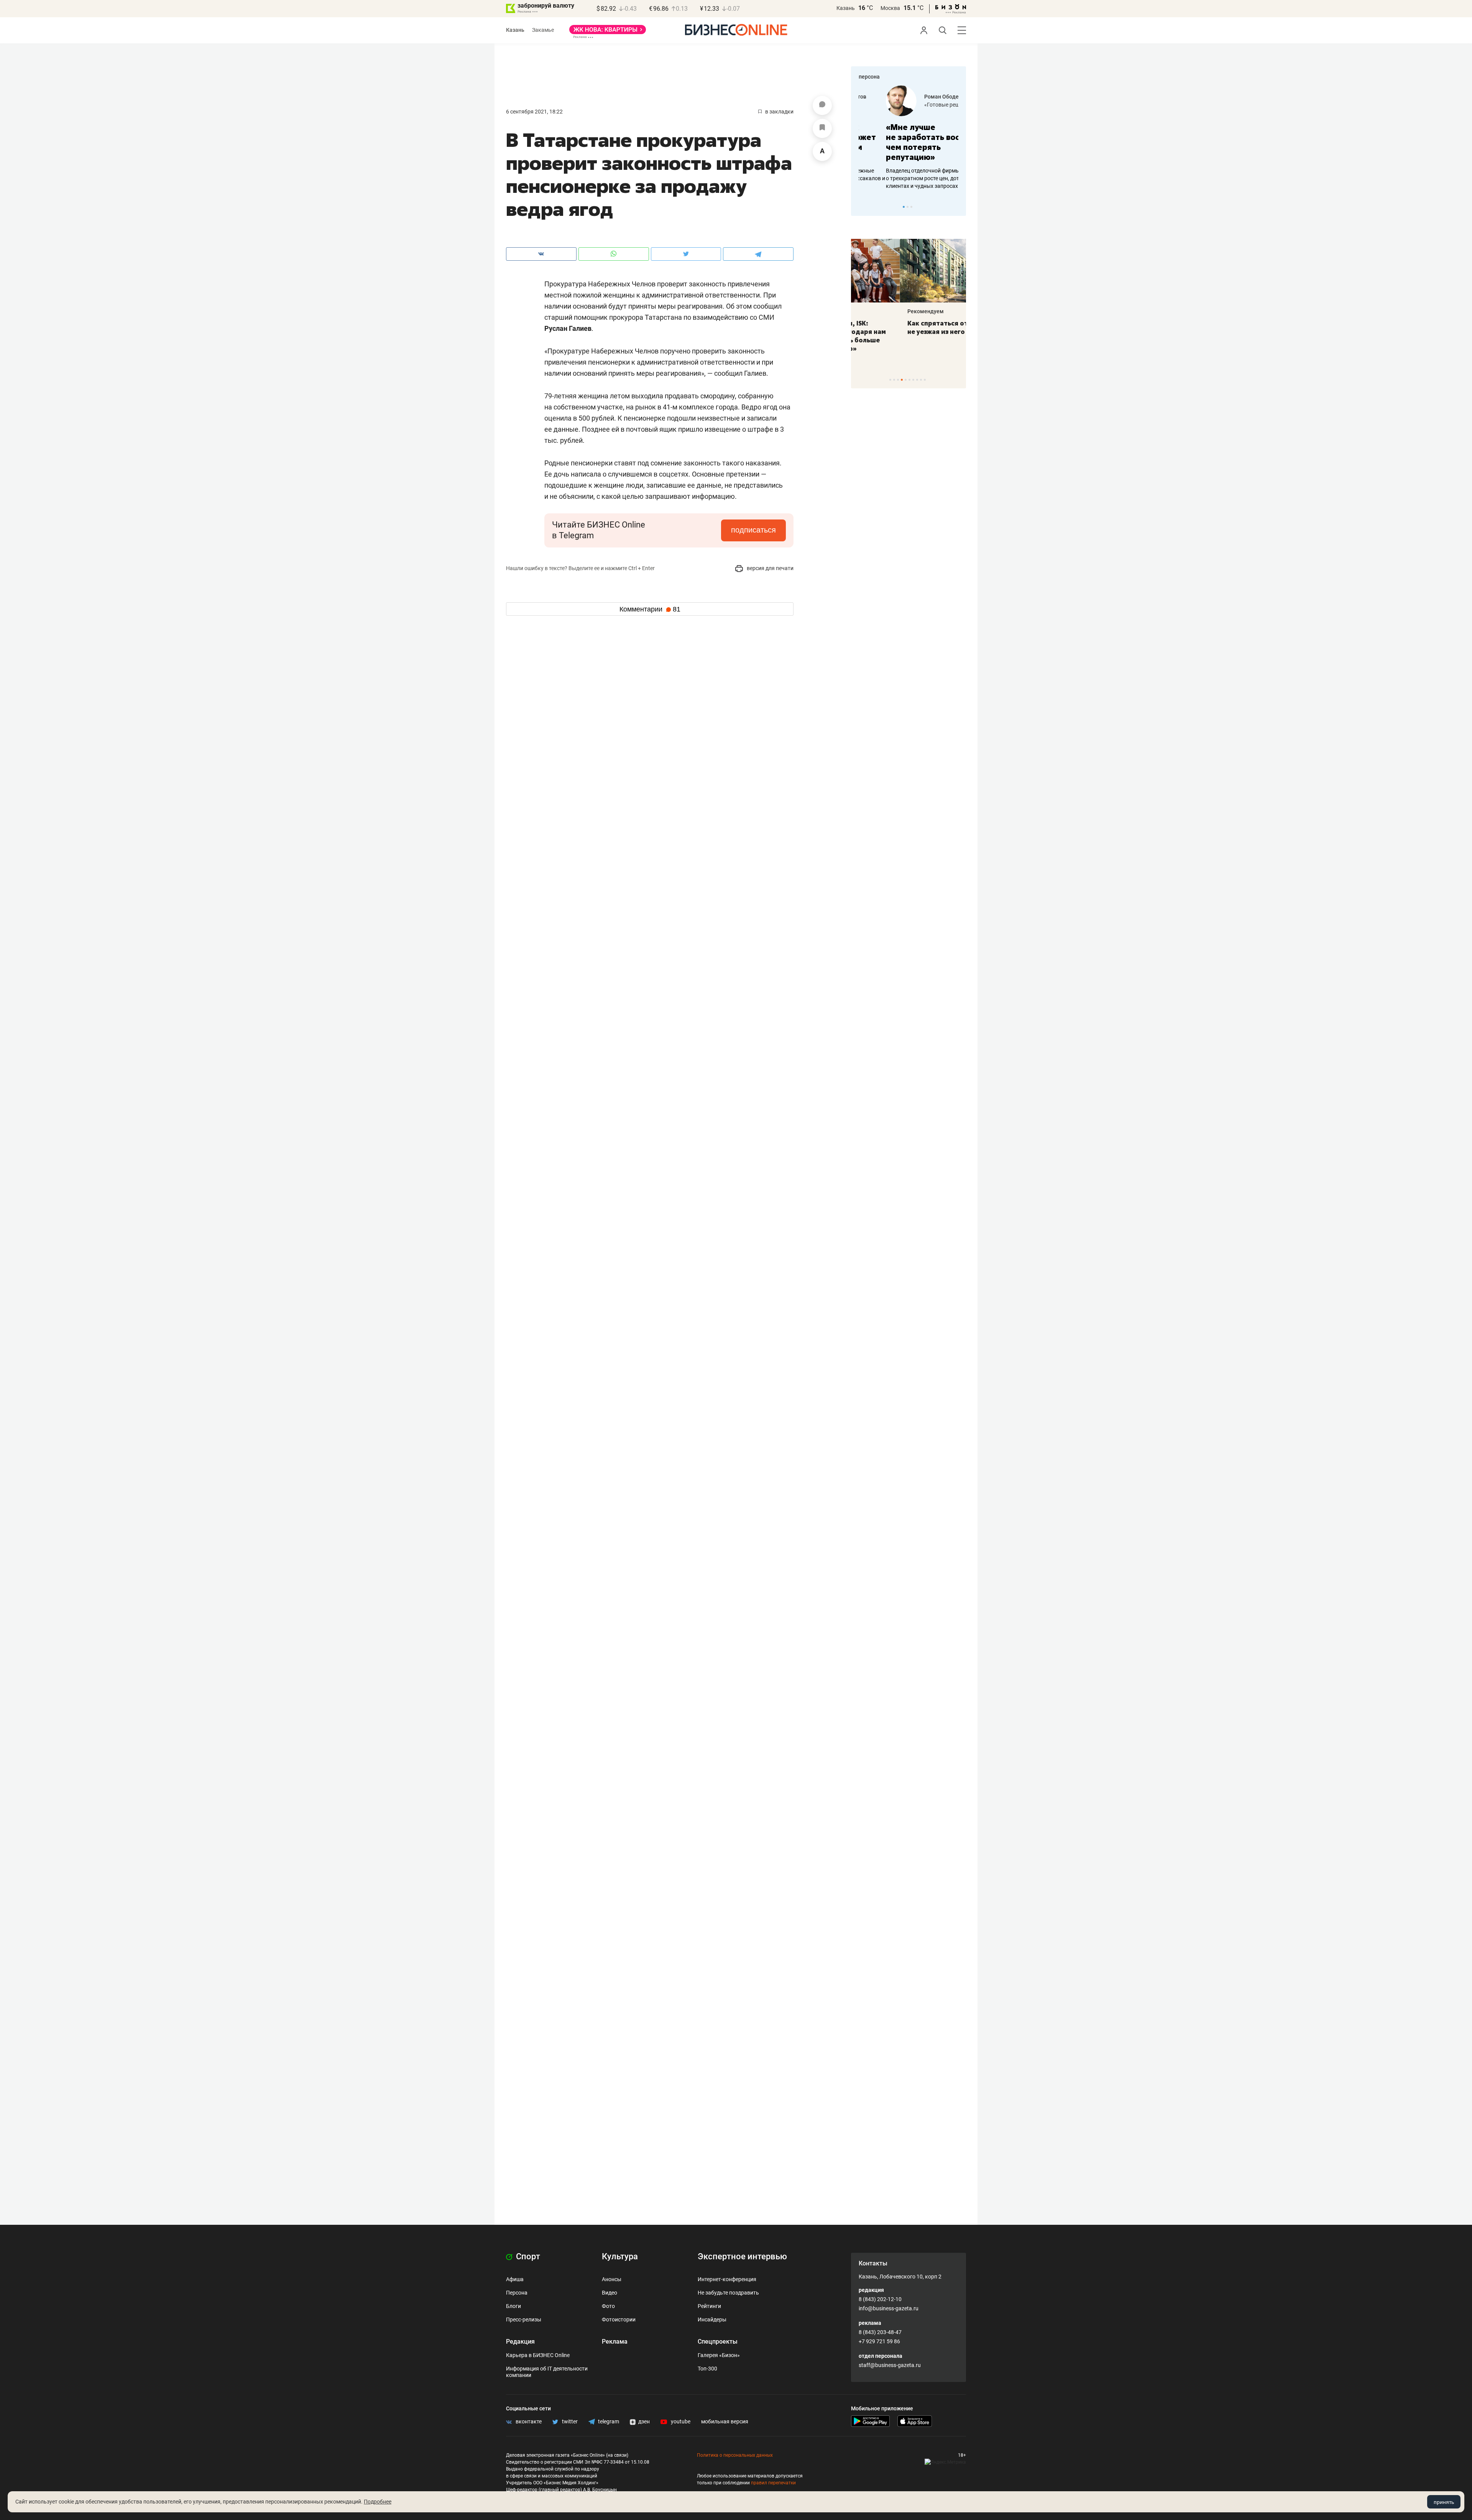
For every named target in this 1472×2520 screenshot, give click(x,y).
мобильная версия (725, 2421)
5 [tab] (906, 380)
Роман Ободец (916, 97)
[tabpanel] (909, 138)
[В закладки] (822, 128)
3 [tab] (911, 207)
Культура (620, 2256)
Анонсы (612, 2279)
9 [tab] (921, 380)
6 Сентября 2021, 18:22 (534, 112)
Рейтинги (709, 2306)
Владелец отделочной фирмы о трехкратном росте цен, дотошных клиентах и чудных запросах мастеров (907, 178)
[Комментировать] (822, 105)
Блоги (513, 2306)
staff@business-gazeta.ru (890, 2365)
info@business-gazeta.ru (889, 2308)
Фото (608, 2306)
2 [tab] (908, 207)
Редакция (520, 2342)
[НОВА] (608, 32)
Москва (890, 8)
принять (1444, 2502)
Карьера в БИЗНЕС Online (538, 2355)
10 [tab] (925, 380)
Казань (846, 8)
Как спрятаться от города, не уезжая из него (903, 327)
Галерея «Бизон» (719, 2355)
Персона (517, 2293)
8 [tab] (917, 380)
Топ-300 (707, 2369)
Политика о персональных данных (735, 2455)
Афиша (515, 2279)
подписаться (753, 530)
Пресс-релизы (524, 2319)
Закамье (543, 30)
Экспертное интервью (742, 2256)
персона (869, 77)
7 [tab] (913, 380)
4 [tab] (902, 380)
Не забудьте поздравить (728, 2293)
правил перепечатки (773, 2483)
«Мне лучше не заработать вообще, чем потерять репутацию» (906, 142)
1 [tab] (904, 207)
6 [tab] (909, 380)
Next (958, 207)
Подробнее (378, 2502)
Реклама (615, 2342)
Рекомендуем (877, 311)
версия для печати (770, 568)
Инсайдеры (712, 2319)
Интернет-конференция (727, 2279)
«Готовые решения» (922, 105)
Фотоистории (619, 2319)
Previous (862, 207)
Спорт (527, 2256)
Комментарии (650, 609)
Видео (609, 2293)
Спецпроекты (718, 2342)
